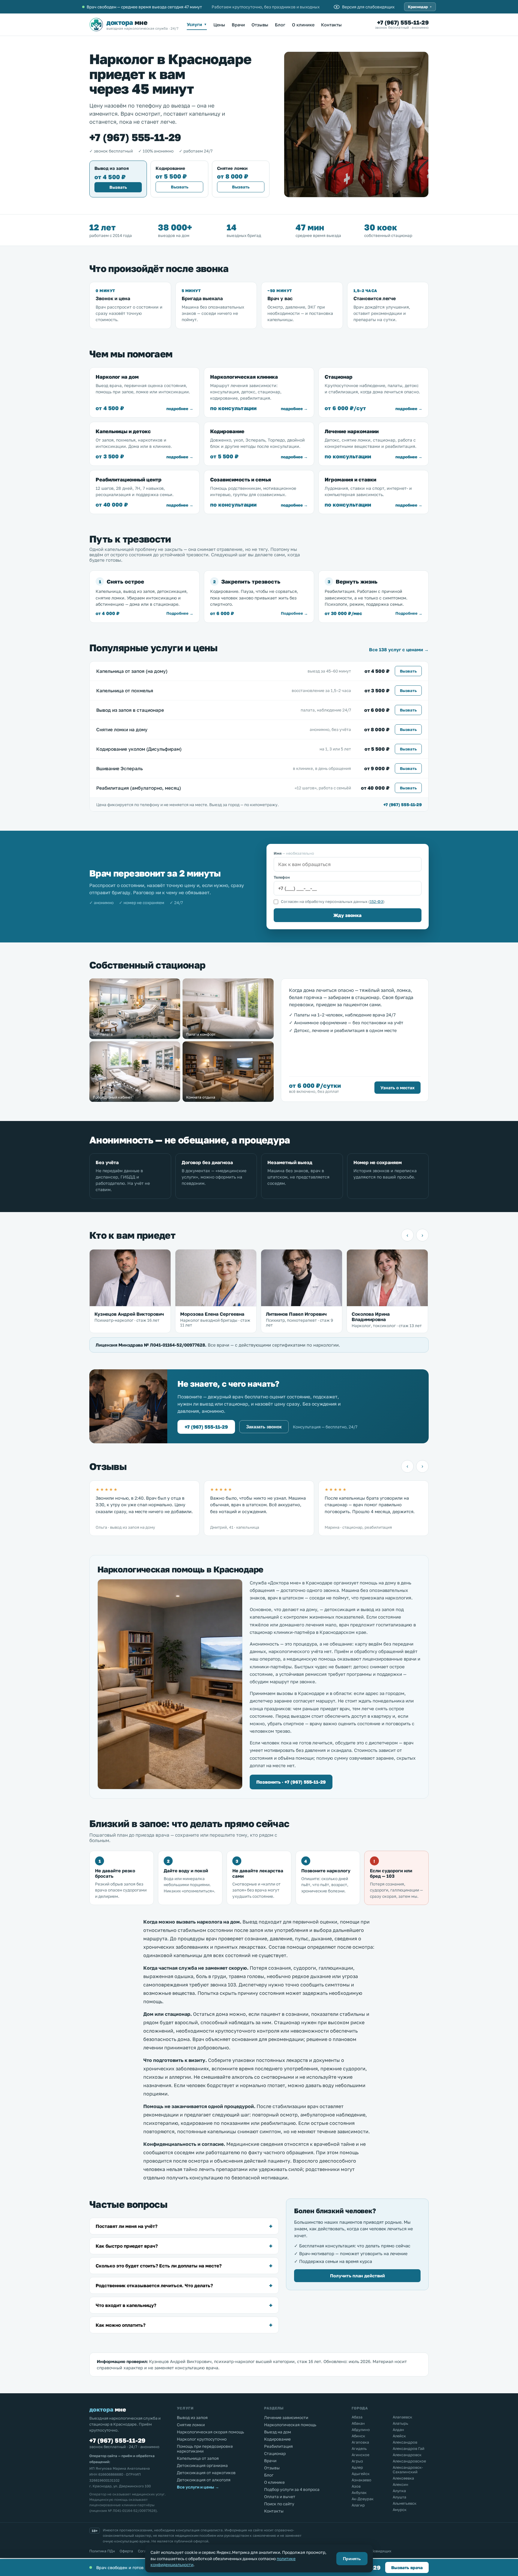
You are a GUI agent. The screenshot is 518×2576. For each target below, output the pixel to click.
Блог (280, 25)
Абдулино (361, 2430)
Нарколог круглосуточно (202, 2439)
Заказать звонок (264, 1427)
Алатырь (400, 2423)
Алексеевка (403, 2478)
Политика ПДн (102, 2551)
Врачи (238, 25)
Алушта (399, 2497)
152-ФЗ (377, 902)
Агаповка (360, 2442)
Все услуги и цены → (198, 2487)
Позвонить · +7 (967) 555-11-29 (291, 1782)
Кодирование (277, 2439)
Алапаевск (402, 2417)
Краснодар (420, 7)
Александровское (409, 2461)
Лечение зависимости (286, 2418)
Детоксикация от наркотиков (206, 2473)
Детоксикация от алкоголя (204, 2480)
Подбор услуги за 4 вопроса (292, 2489)
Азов (356, 2486)
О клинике (303, 25)
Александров (405, 2442)
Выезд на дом (278, 2432)
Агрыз (357, 2461)
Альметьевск (405, 2503)
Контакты (331, 25)
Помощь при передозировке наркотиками (205, 2449)
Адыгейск (361, 2474)
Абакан (358, 2423)
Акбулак (359, 2493)
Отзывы (260, 25)
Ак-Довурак (363, 2499)
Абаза (357, 2417)
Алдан (398, 2430)
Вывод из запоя (192, 2418)
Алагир (358, 2505)
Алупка (399, 2491)
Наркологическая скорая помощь (210, 2432)
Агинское (360, 2455)
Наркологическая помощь (290, 2425)
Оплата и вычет (280, 2497)
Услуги (197, 24)
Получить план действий (357, 2276)
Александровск (407, 2455)
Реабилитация (278, 2446)
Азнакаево (362, 2480)
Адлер (357, 2467)
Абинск (358, 2436)
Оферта (126, 2551)
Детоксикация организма (202, 2465)
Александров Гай (409, 2449)
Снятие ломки (191, 2425)
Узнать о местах (397, 1088)
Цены (219, 25)
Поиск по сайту (279, 2504)
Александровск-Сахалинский (408, 2470)
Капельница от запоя (198, 2458)
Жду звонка (347, 915)
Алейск (399, 2436)
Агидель (359, 2449)
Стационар (275, 2453)
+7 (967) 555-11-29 (403, 22)
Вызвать (118, 187)
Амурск (400, 2510)
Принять (352, 2559)
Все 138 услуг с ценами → (399, 649)
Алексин (400, 2484)
